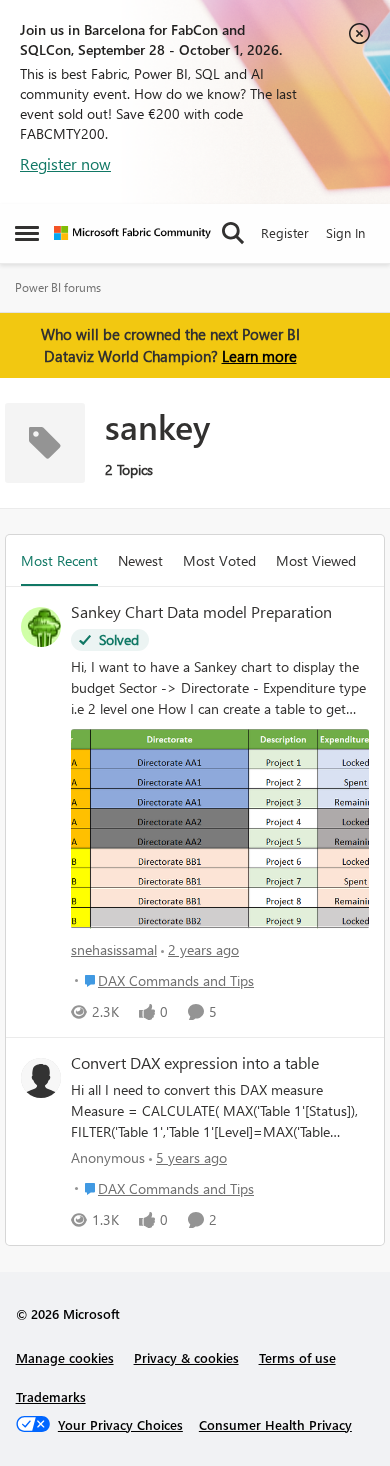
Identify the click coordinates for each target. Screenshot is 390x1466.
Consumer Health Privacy (275, 1424)
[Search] (233, 233)
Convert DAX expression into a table (195, 1063)
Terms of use (297, 1357)
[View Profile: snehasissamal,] (41, 627)
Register (285, 232)
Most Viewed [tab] (316, 560)
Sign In (345, 232)
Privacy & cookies (186, 1357)
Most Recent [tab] (59, 560)
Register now (65, 163)
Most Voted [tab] (219, 560)
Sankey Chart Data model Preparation (201, 612)
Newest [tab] (140, 560)
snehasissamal (114, 949)
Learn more (259, 356)
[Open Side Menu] (27, 233)
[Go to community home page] (132, 233)
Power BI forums (58, 287)
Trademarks (51, 1396)
